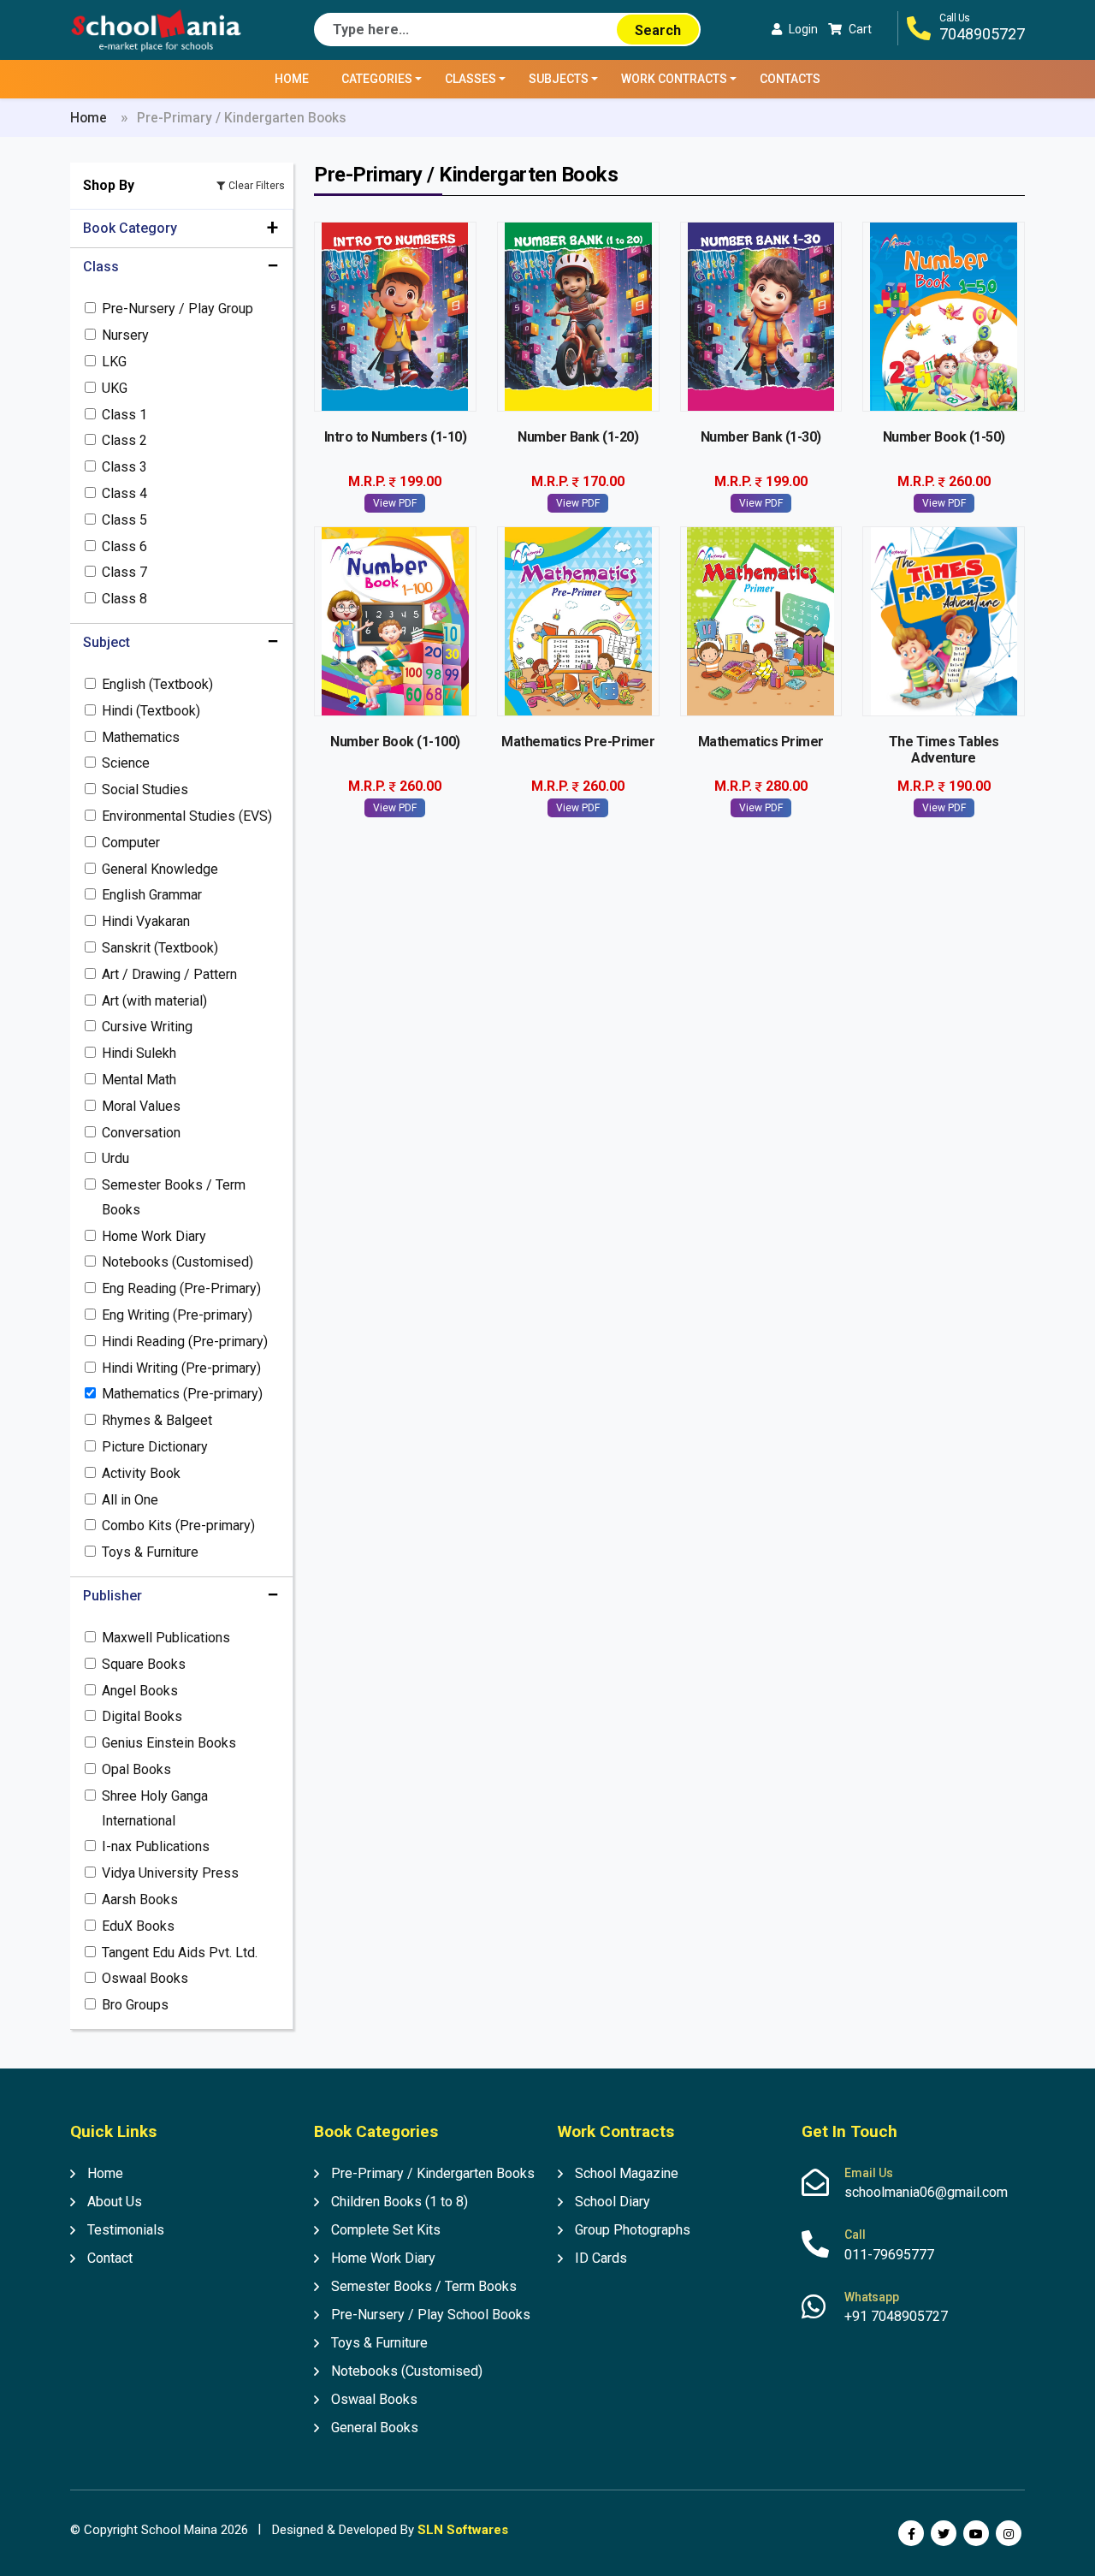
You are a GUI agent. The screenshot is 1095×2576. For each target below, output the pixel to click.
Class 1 (124, 415)
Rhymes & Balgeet (157, 1420)
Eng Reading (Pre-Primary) (181, 1288)
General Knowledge (160, 869)
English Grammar (152, 895)
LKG (114, 362)
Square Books (144, 1664)
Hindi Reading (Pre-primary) (185, 1341)
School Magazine (627, 2173)
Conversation (141, 1133)
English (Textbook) (157, 684)
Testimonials (126, 2230)
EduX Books (138, 1926)
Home (292, 79)
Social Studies (145, 789)
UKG (115, 388)
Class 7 (124, 572)
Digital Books (142, 1716)
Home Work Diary (154, 1236)
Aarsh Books (140, 1899)
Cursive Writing (147, 1027)
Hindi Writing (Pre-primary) (181, 1368)
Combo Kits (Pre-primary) (178, 1525)
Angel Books (140, 1691)
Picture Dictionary (155, 1447)
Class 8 (124, 599)
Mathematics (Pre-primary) (182, 1394)
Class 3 (124, 467)
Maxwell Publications (166, 1638)
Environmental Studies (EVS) (187, 816)
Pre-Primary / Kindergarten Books (433, 2173)
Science (126, 763)
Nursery (125, 335)
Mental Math (139, 1080)
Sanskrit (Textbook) (160, 948)
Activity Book (141, 1473)
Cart (860, 29)
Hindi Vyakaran (146, 921)
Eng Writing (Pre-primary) (177, 1315)
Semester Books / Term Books (174, 1197)
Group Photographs (633, 2230)
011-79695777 (889, 2255)
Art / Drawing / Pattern (169, 974)
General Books (375, 2428)
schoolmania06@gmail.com (926, 2192)
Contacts (790, 79)
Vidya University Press (170, 1873)
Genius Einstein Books (169, 1743)
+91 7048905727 (896, 2316)
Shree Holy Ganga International (155, 1808)
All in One (130, 1500)
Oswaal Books (145, 1978)
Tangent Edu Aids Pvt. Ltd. (180, 1953)
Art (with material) (154, 1001)
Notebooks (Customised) (178, 1262)
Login (803, 29)
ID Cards (601, 2258)
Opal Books (136, 1769)
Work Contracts (674, 79)
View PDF (395, 503)
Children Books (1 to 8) (400, 2202)
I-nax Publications (156, 1846)
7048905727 (982, 34)
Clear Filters (257, 186)
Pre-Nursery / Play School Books (431, 2315)
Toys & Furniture (150, 1552)
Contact (110, 2258)
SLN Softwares (463, 2530)
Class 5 (124, 520)
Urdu (115, 1158)
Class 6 (124, 546)
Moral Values (141, 1106)
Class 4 (124, 493)
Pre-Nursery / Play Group (178, 309)
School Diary (613, 2202)
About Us (115, 2202)
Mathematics (141, 737)
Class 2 (124, 440)
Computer (131, 843)
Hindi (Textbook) (151, 711)
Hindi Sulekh (139, 1053)
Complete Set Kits (386, 2230)
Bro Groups (135, 2005)
